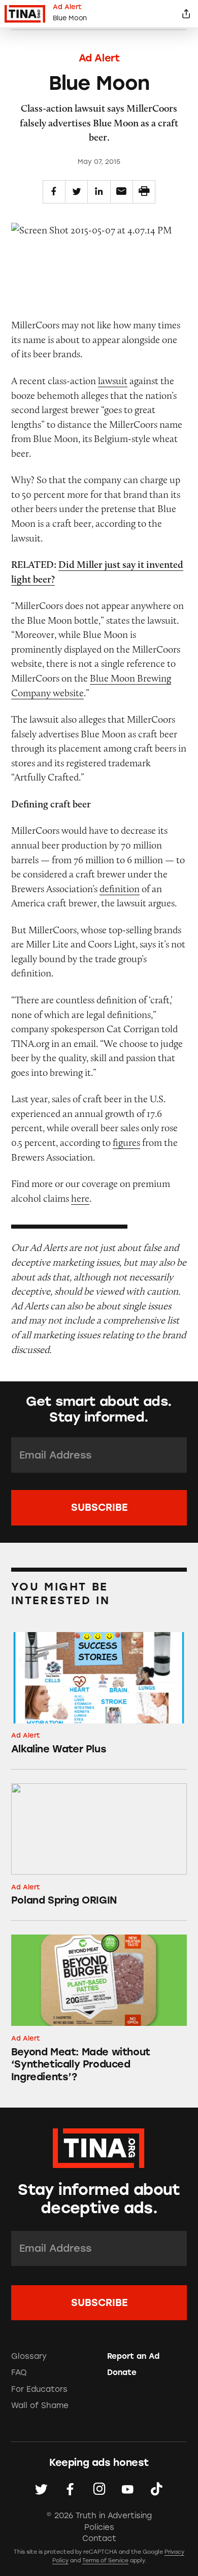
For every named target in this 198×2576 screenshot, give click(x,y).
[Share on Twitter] (76, 192)
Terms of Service (105, 2561)
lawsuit (113, 381)
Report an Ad (133, 2356)
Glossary (29, 2356)
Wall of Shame (40, 2405)
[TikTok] (157, 2489)
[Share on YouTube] (128, 2489)
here (80, 1198)
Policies (99, 2527)
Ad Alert (99, 58)
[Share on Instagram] (99, 2489)
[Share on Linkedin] (99, 192)
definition (120, 889)
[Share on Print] (144, 192)
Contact (99, 2538)
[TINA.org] (99, 2146)
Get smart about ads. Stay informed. (99, 1409)
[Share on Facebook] (54, 192)
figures (126, 1142)
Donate (122, 2372)
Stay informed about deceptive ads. (99, 2199)
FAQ (19, 2372)
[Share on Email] (122, 192)
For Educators (39, 2389)
